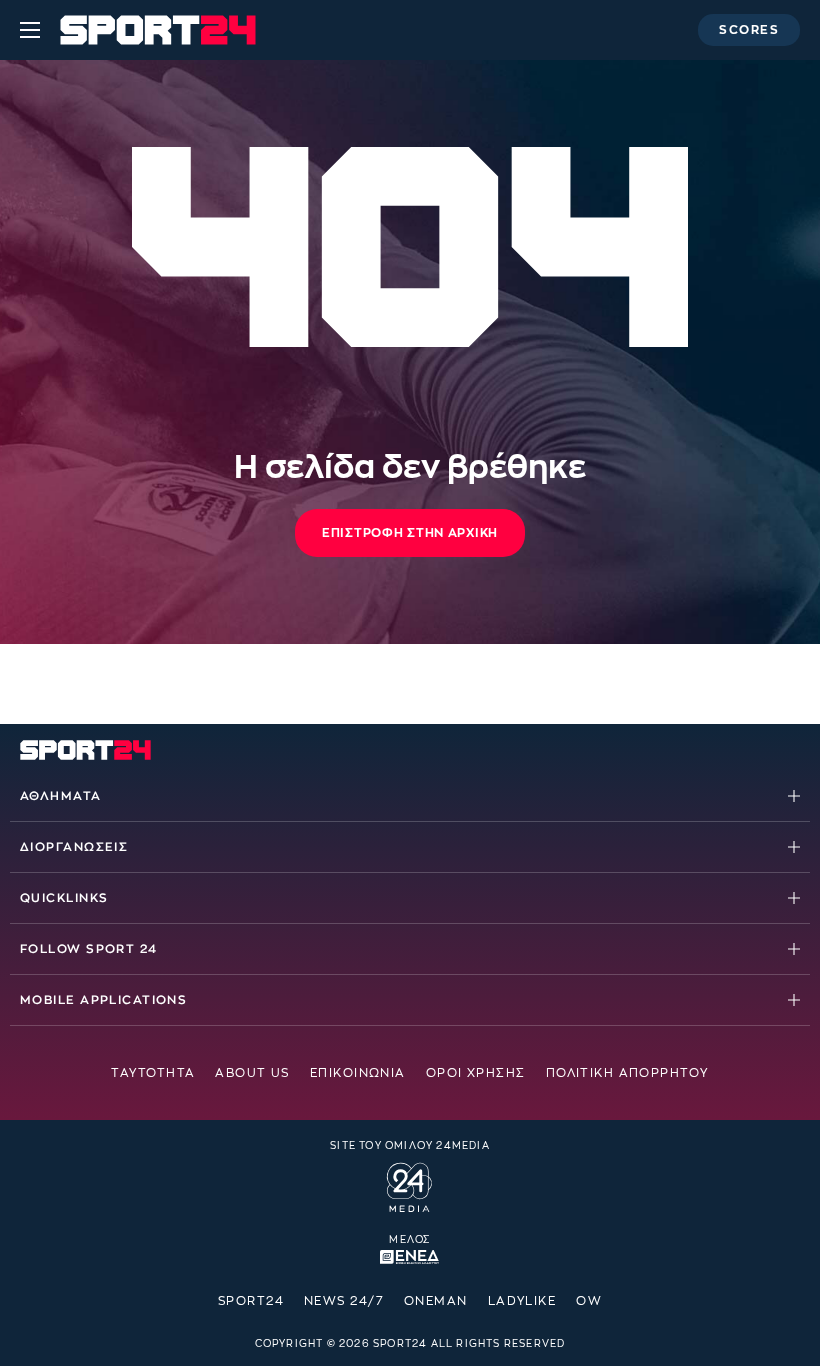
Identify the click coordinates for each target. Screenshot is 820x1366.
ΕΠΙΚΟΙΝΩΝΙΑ (358, 1073)
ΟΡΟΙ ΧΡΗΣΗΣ (476, 1073)
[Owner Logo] (409, 1185)
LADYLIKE (522, 1301)
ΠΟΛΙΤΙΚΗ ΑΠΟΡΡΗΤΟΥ (627, 1073)
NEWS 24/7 (344, 1301)
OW (589, 1301)
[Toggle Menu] (30, 30)
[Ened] (409, 1255)
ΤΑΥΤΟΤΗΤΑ (153, 1073)
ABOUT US (252, 1073)
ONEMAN (436, 1301)
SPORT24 (251, 1301)
